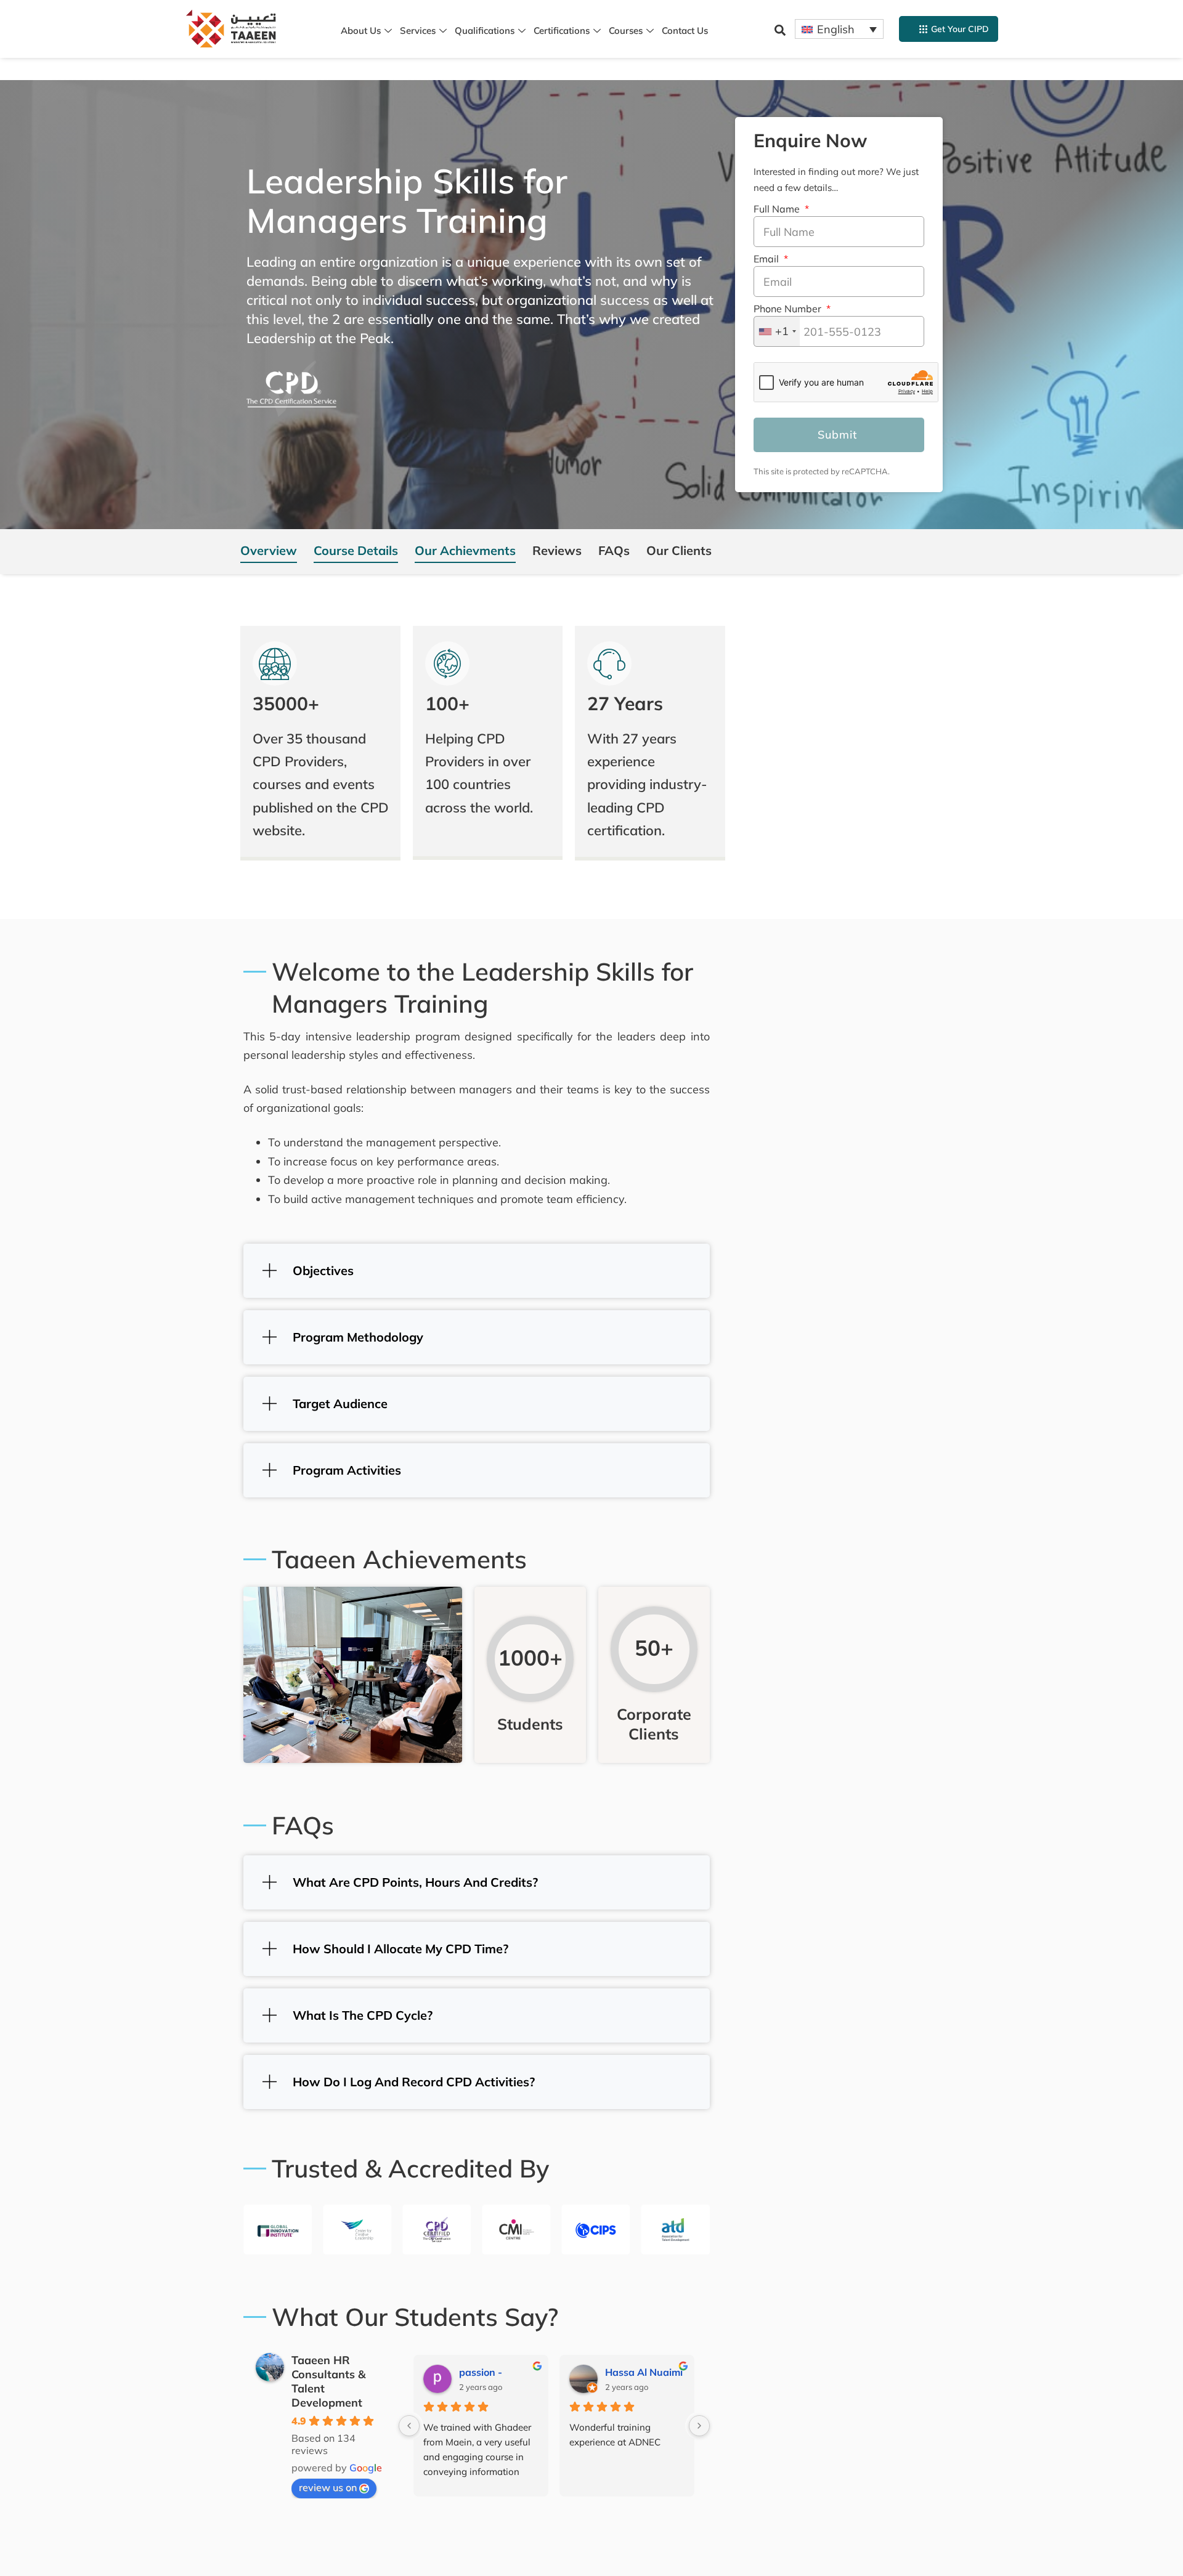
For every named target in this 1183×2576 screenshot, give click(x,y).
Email (767, 259)
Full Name (778, 209)
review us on (328, 2487)
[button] (780, 30)
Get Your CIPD (960, 29)
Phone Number (789, 309)
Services (418, 30)
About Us (361, 30)
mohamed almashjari (499, 2372)
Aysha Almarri (639, 2372)
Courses (626, 30)
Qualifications (485, 30)
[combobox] (777, 331)
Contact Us (685, 30)
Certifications (562, 30)
